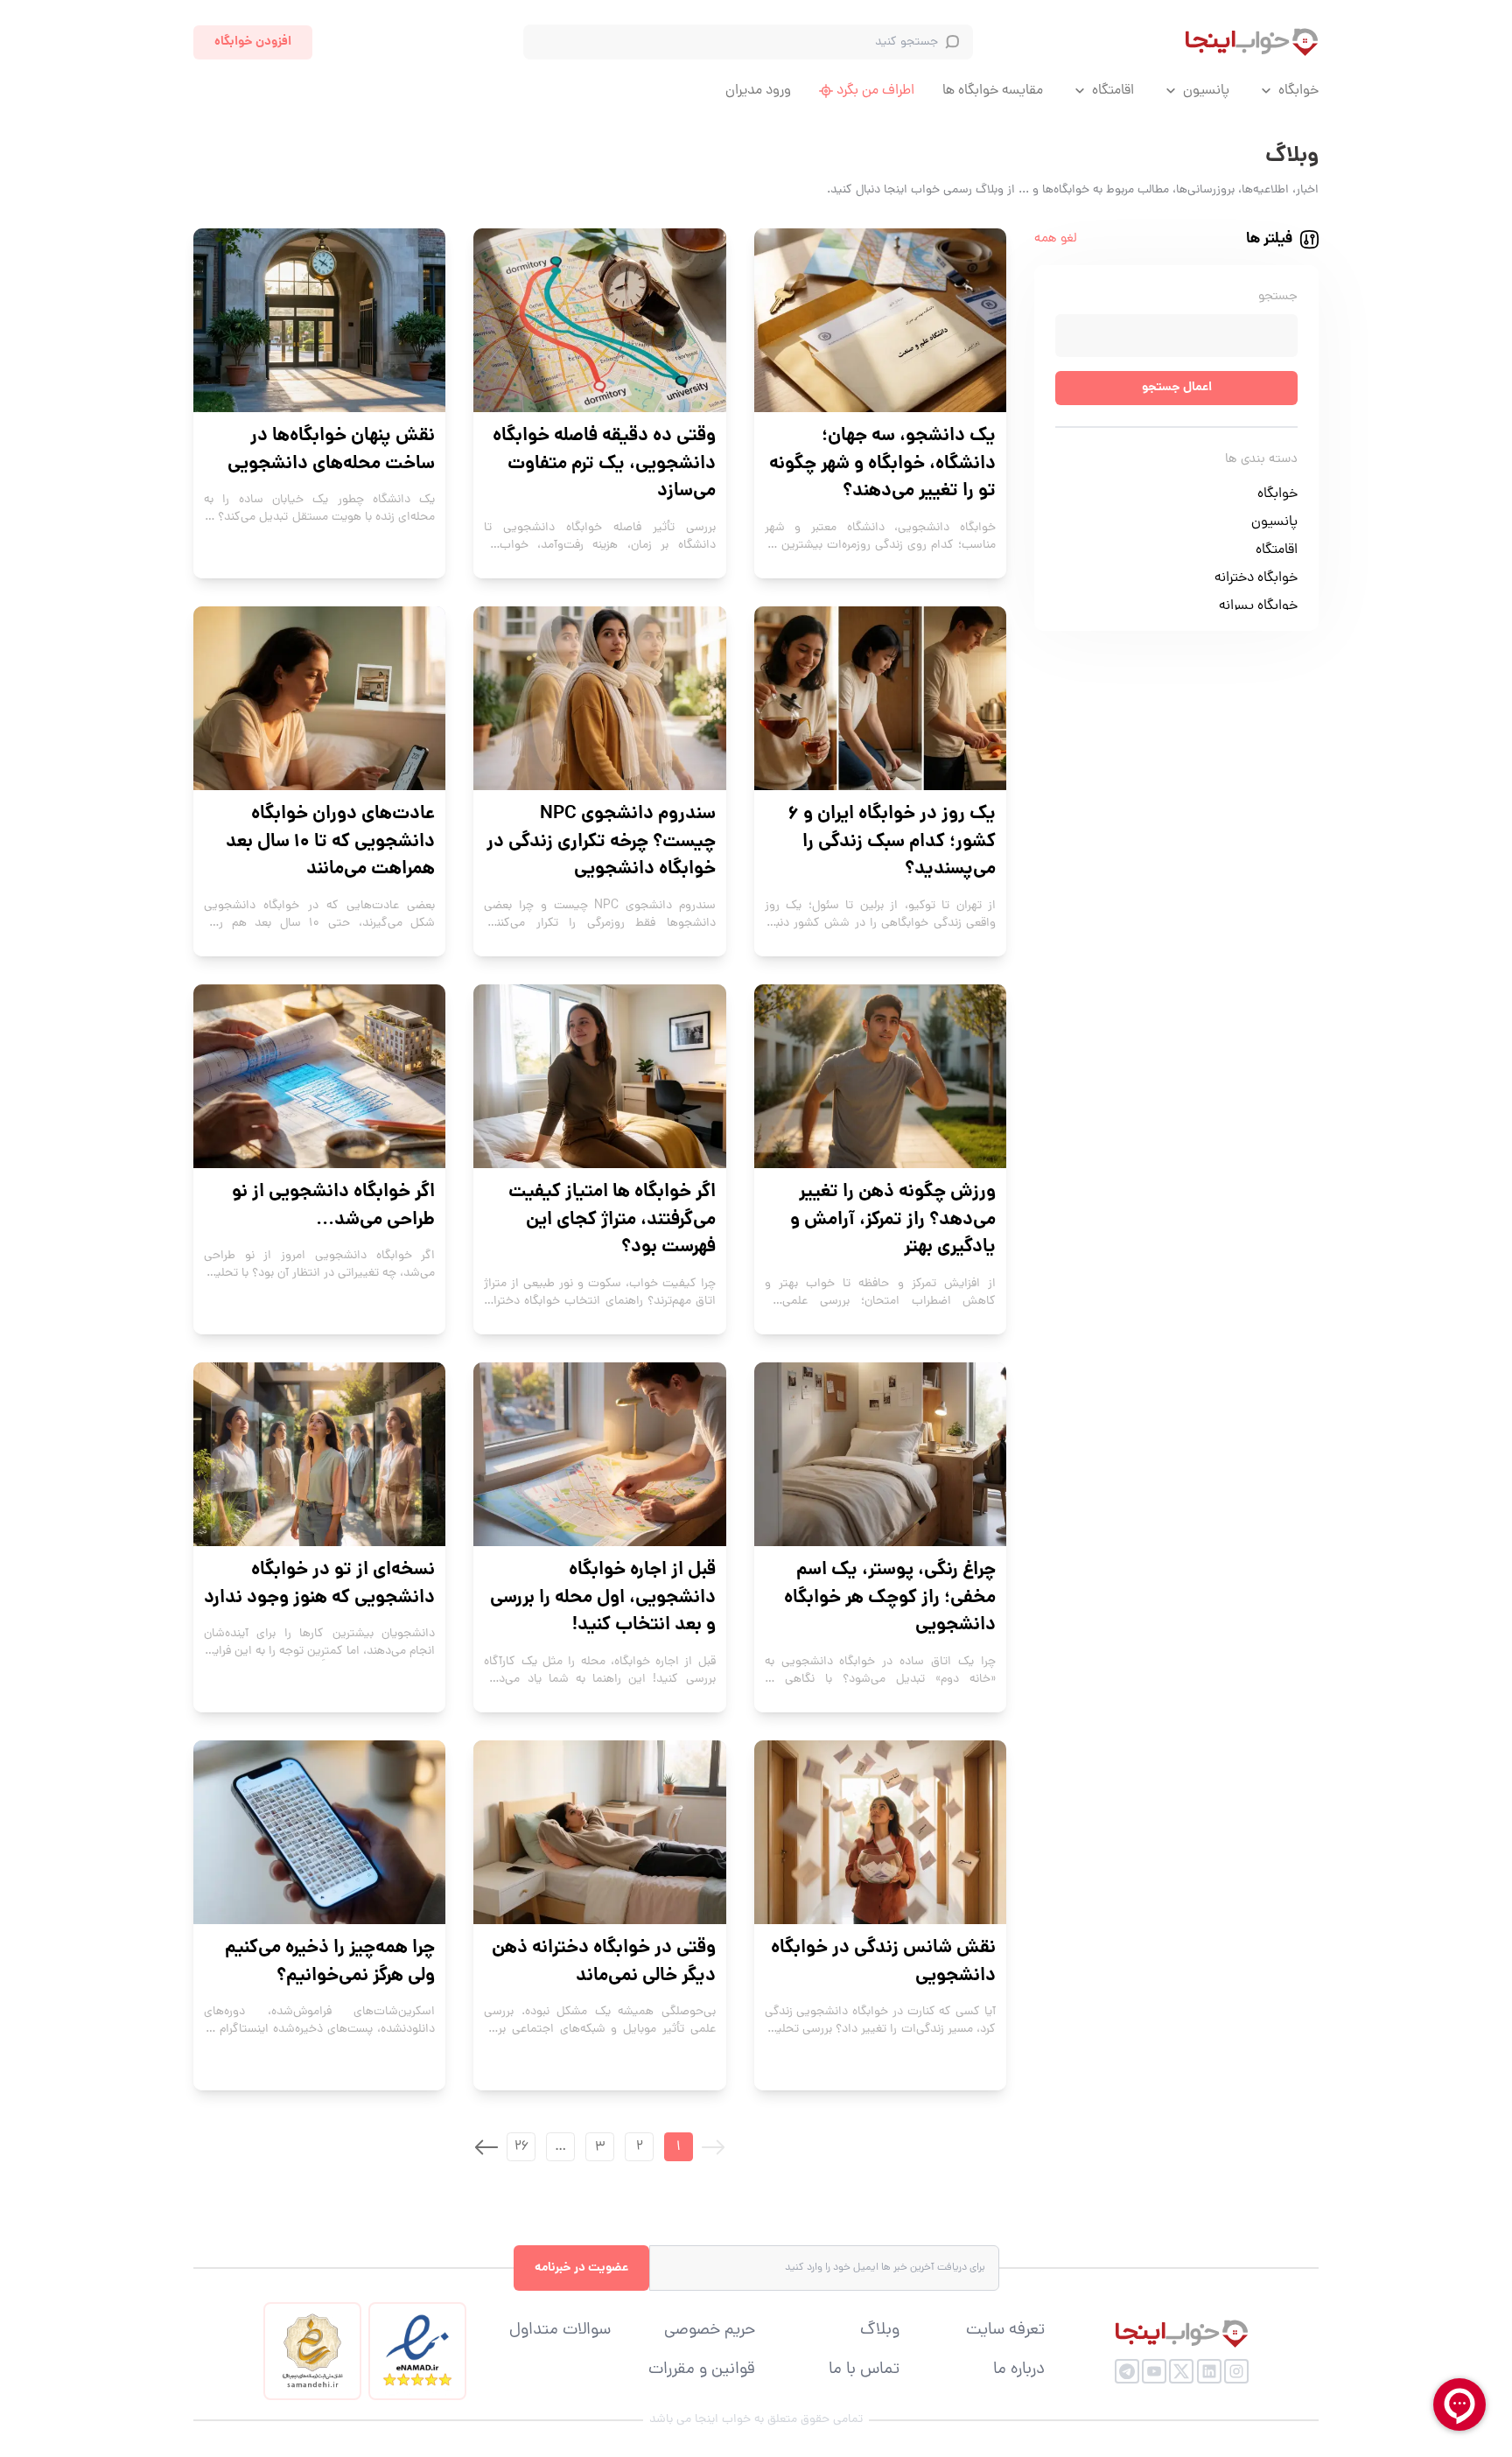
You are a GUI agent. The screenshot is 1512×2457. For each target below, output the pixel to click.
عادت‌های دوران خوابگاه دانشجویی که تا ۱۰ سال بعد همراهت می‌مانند (330, 842)
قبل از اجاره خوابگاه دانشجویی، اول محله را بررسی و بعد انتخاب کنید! (602, 1598)
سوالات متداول (560, 2331)
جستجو (1278, 297)
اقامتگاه (1113, 91)
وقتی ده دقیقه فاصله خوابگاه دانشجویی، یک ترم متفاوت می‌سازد (604, 464)
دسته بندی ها (1261, 460)
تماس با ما (864, 2370)
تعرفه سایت (1005, 2331)
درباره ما (1019, 2370)
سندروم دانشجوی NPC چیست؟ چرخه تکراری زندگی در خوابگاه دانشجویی (601, 842)
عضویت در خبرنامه (581, 2268)
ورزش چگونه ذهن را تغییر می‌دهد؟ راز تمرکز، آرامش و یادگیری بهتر (893, 1220)
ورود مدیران (758, 91)
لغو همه (1056, 239)
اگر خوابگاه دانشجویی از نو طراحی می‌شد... (333, 1206)
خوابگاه (1298, 91)
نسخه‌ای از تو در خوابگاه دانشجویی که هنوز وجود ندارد (319, 1584)
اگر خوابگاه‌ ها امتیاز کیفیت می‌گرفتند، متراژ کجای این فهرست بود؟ (612, 1220)
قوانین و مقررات (702, 2370)
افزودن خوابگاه (253, 42)
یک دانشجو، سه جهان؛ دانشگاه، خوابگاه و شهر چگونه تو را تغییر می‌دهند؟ (882, 464)
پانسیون (1206, 91)
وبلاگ (880, 2331)
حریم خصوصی (710, 2331)
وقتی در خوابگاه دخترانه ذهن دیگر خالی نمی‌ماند (603, 1962)
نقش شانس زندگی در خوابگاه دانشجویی (883, 1962)
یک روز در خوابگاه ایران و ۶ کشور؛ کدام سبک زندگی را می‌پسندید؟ (892, 842)
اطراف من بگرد (875, 91)
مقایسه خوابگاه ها (993, 91)
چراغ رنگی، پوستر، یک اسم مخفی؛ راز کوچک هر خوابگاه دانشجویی (890, 1598)
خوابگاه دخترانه (1256, 578)
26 (521, 2147)
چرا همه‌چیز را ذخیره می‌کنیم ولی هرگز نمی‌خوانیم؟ (330, 1962)
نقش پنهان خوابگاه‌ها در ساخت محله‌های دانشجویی (331, 450)
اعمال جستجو (1177, 388)
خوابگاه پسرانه (1258, 606)
